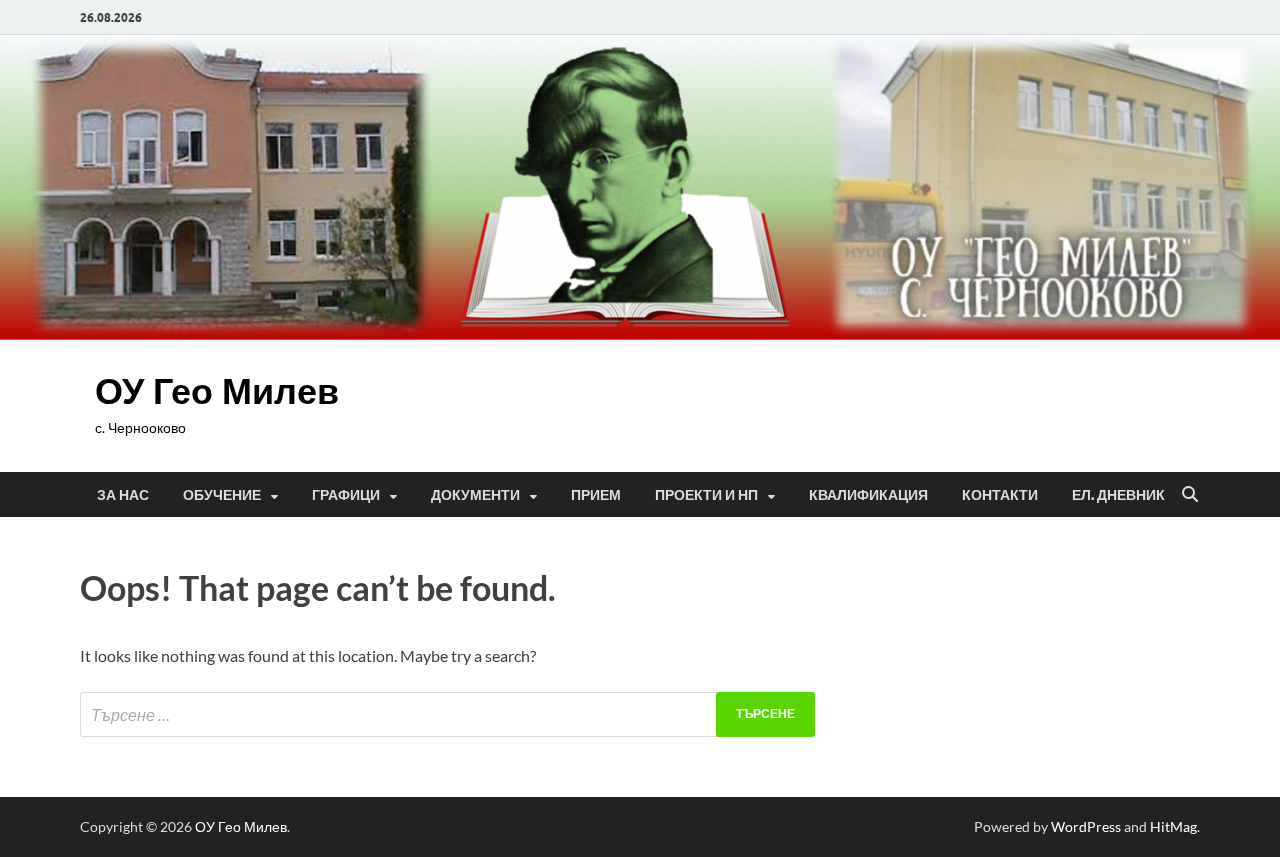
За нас (123, 495)
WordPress (1086, 826)
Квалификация (868, 495)
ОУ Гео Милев (217, 390)
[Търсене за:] (447, 714)
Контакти (1000, 495)
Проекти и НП (706, 495)
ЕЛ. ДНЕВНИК (1118, 495)
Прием (596, 495)
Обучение (222, 495)
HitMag (1173, 826)
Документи (475, 495)
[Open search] (1190, 495)
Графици (346, 495)
